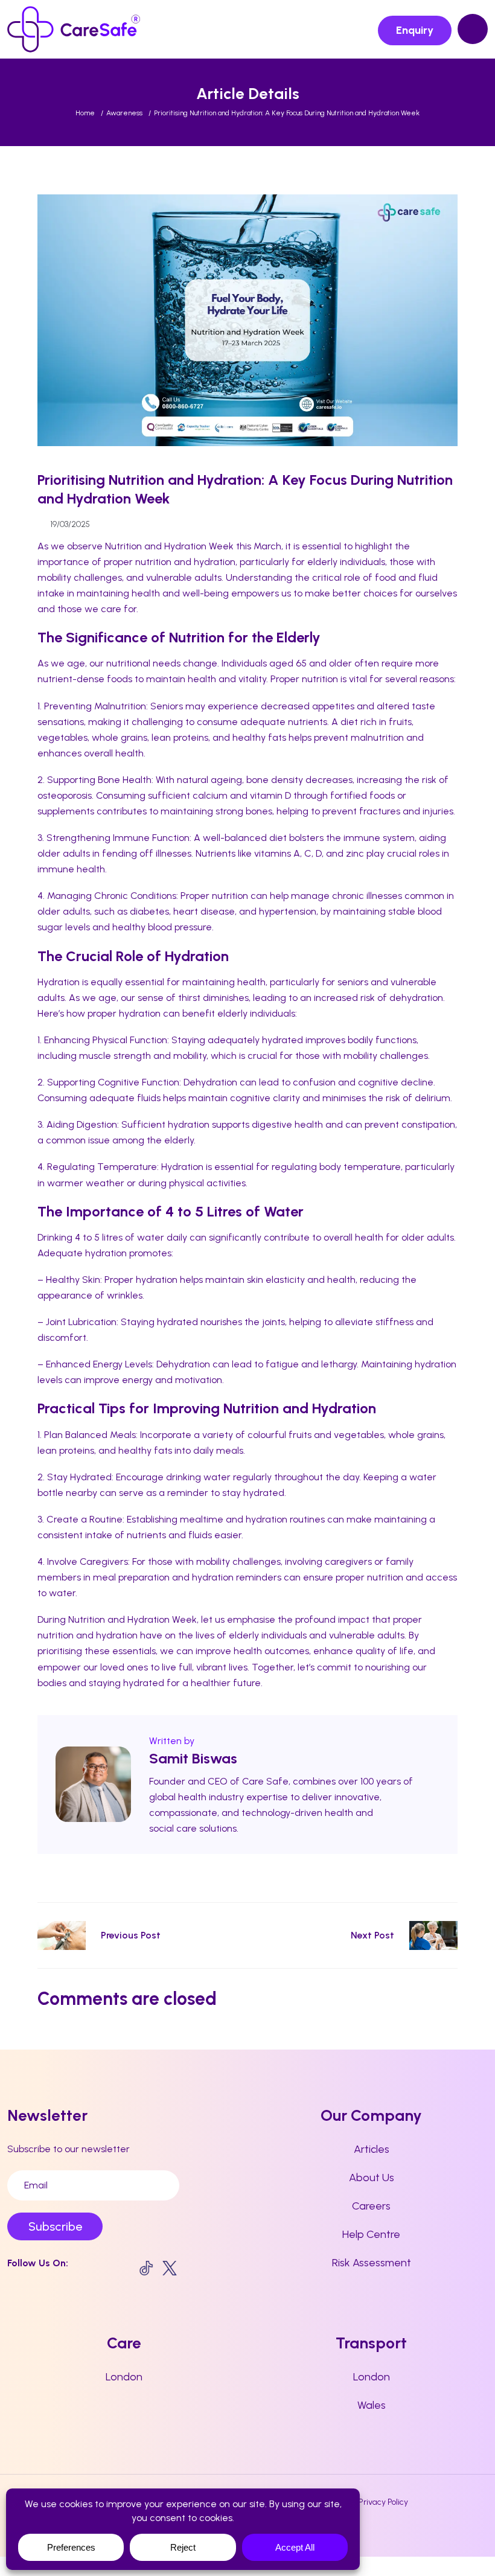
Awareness (124, 113)
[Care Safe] (74, 29)
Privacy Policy (383, 2502)
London (124, 2377)
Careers (371, 2206)
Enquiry (415, 30)
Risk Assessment (372, 2263)
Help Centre (371, 2234)
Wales (372, 2405)
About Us (372, 2178)
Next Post (372, 1935)
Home (85, 113)
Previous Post (131, 1935)
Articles (372, 2149)
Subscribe (55, 2226)
